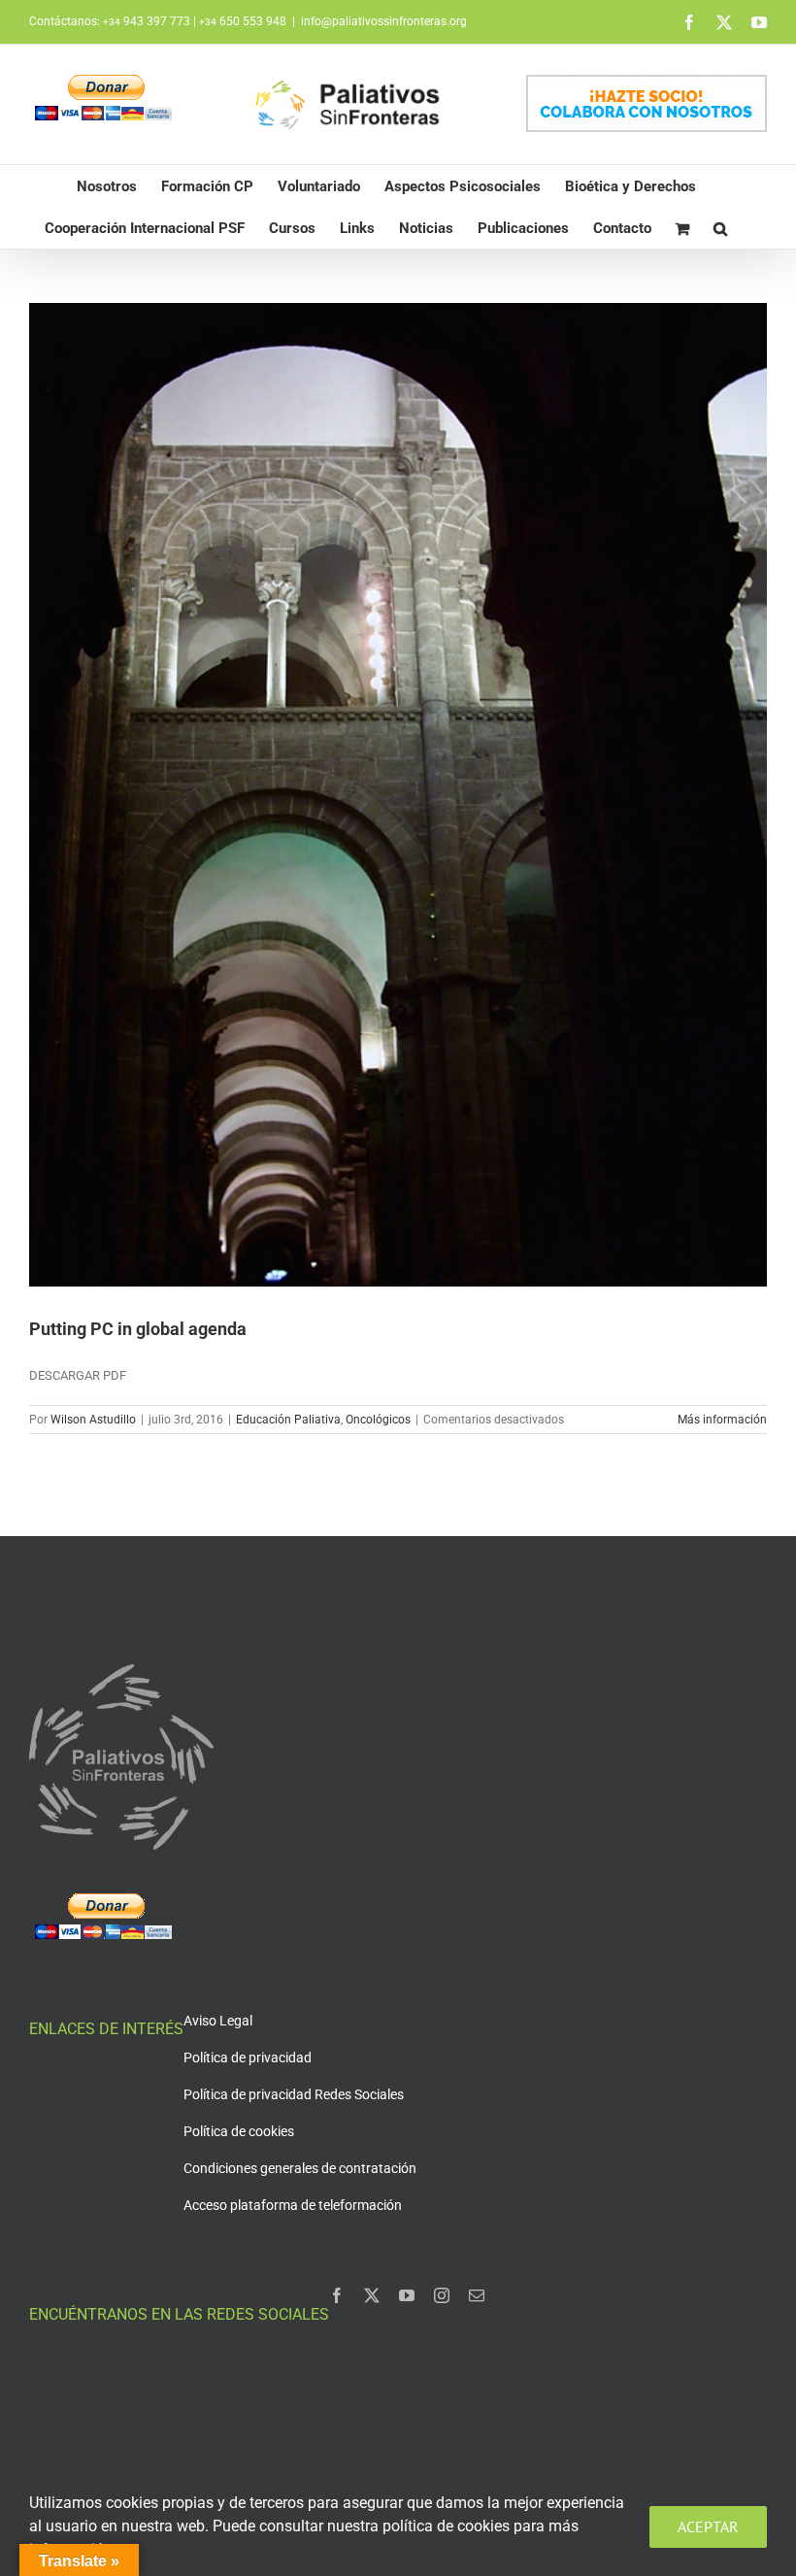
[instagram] (442, 2295)
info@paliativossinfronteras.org (384, 21)
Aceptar (708, 2526)
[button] (720, 228)
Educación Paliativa (288, 1420)
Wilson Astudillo (93, 1420)
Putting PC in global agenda (138, 1329)
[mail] (477, 2295)
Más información (722, 1420)
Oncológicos (378, 1420)
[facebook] (337, 2295)
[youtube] (407, 2295)
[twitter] (372, 2295)
